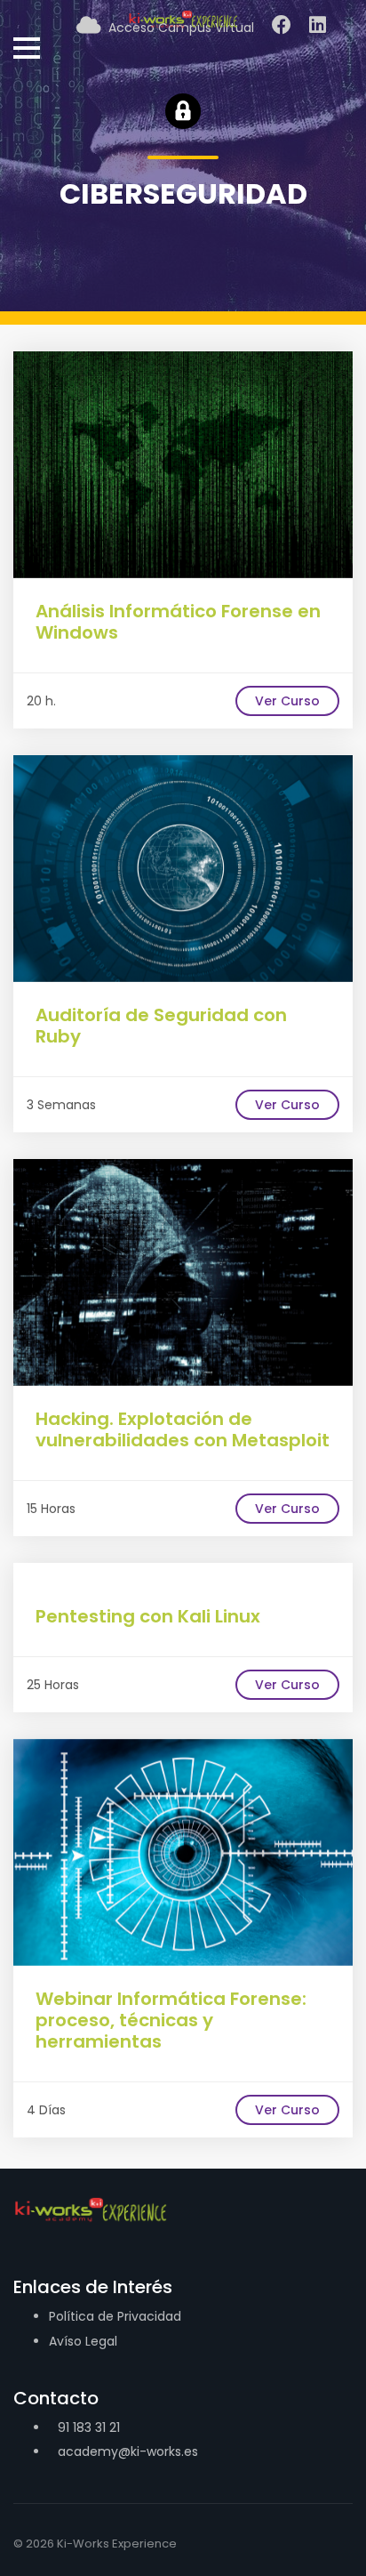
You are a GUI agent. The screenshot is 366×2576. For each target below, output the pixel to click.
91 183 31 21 (89, 2427)
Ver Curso (287, 701)
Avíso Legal (83, 2341)
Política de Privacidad (115, 2316)
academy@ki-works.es (128, 2451)
